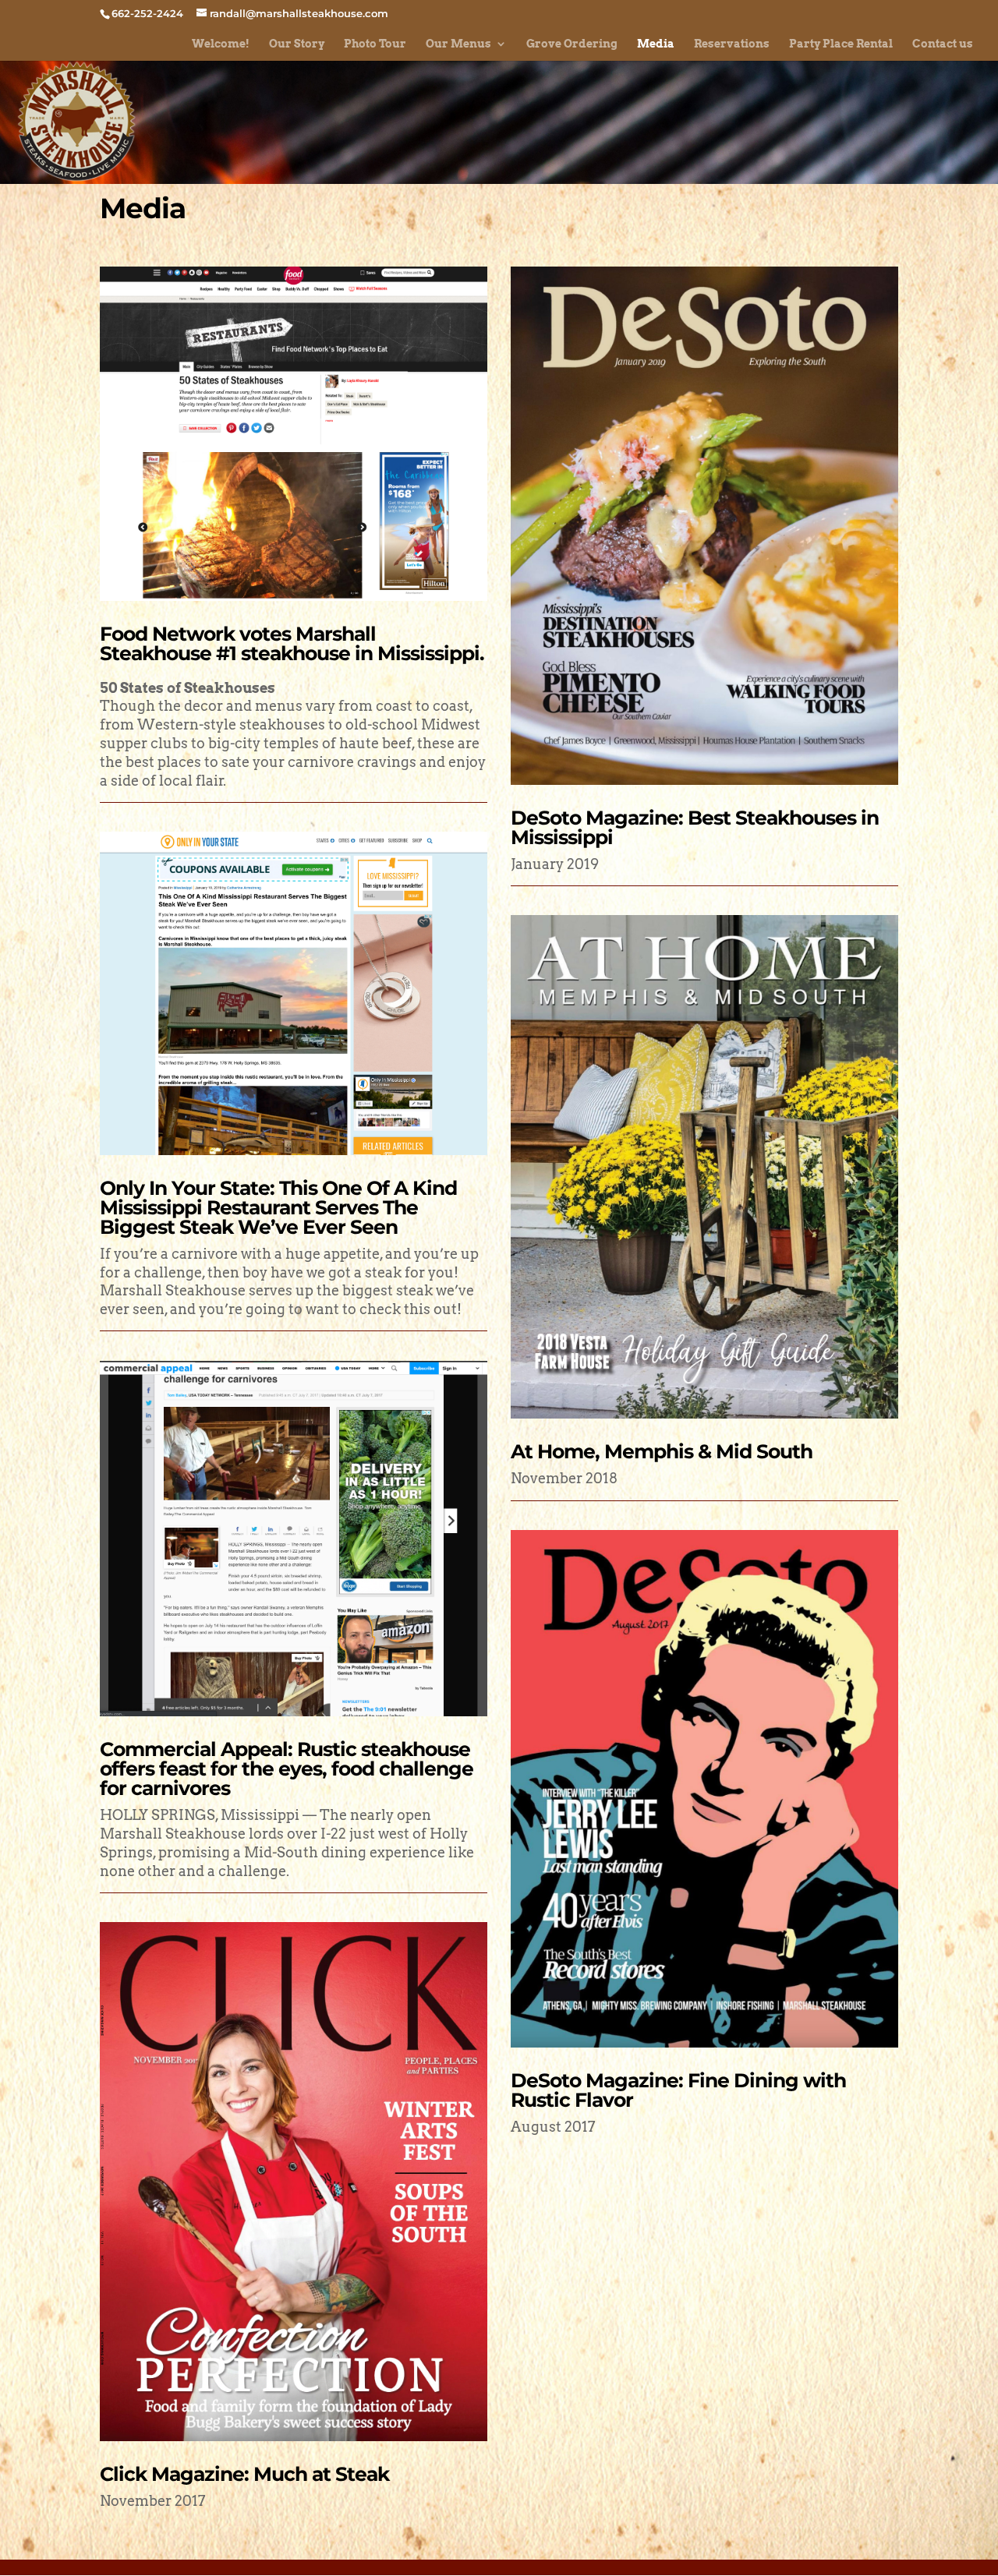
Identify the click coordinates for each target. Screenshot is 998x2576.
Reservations (732, 44)
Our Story (297, 44)
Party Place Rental (841, 44)
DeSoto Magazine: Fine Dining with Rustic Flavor (678, 2090)
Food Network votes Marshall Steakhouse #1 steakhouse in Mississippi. (292, 643)
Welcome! (221, 44)
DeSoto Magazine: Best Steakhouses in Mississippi (695, 827)
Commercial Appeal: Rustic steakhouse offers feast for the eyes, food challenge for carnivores (287, 1769)
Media (656, 44)
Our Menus (458, 44)
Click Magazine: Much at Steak (244, 2474)
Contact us (943, 44)
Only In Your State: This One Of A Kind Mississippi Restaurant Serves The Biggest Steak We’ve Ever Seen (278, 1207)
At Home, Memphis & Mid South (662, 1451)
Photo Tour (375, 44)
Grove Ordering (572, 44)
